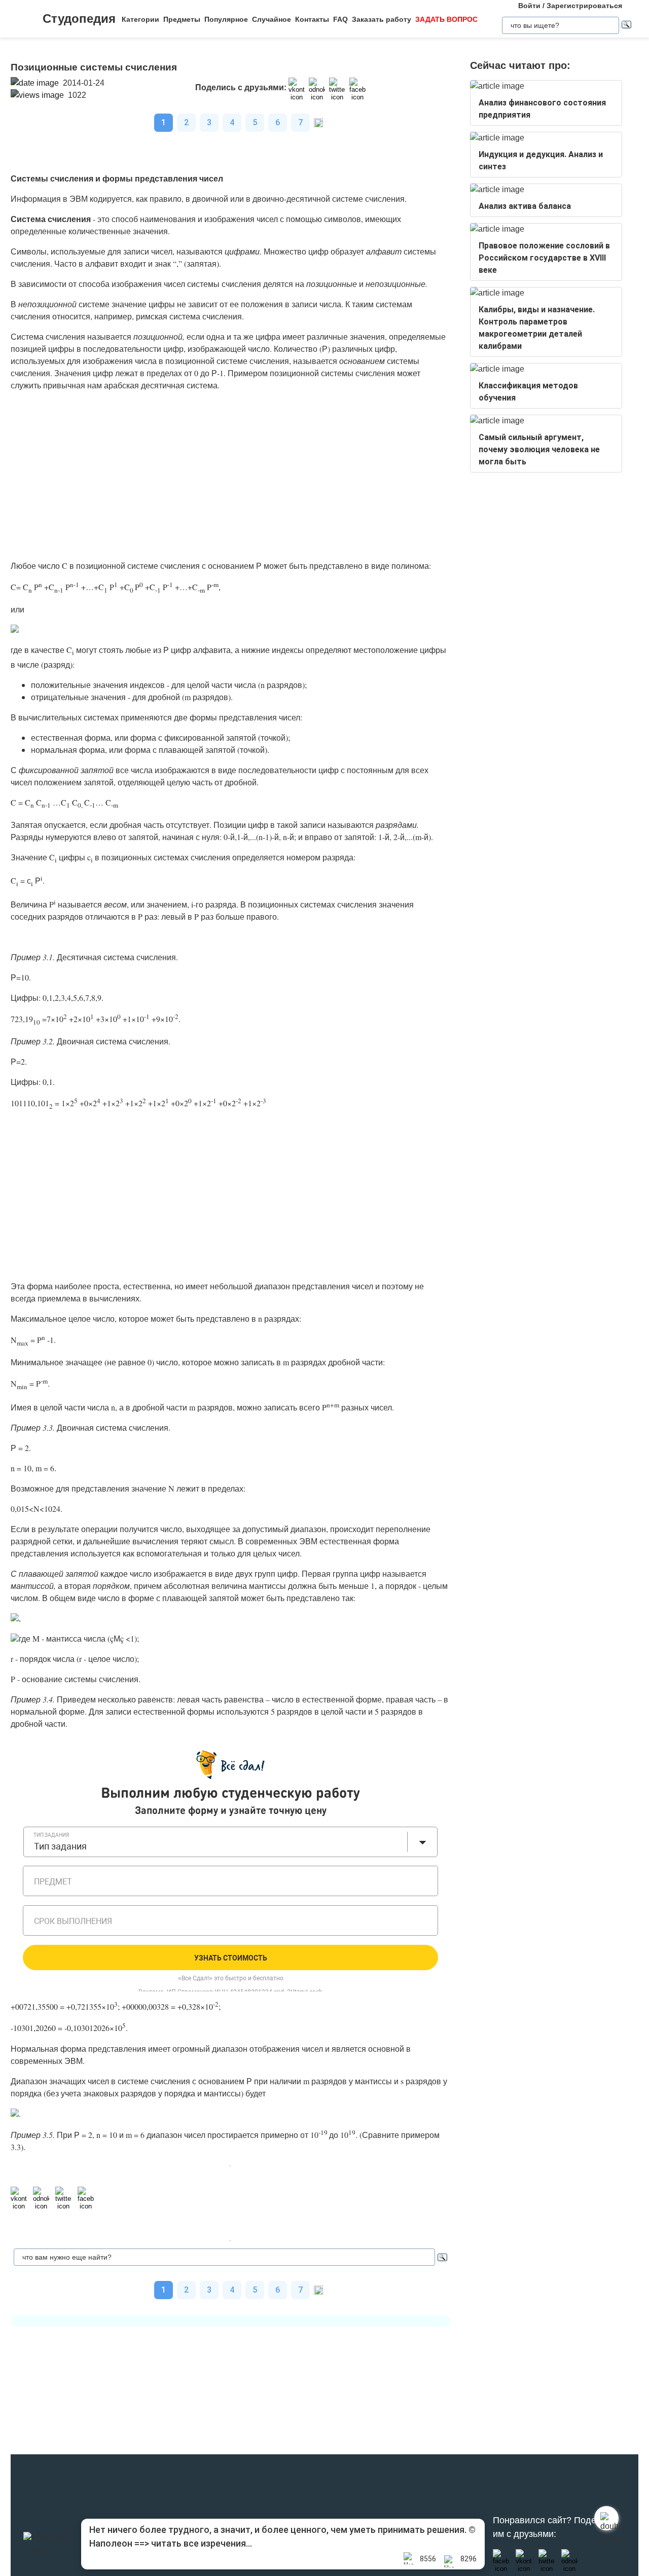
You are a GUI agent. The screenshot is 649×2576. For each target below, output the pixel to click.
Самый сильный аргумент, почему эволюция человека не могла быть (539, 449)
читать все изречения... (202, 2543)
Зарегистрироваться (584, 6)
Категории (140, 19)
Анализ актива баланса (525, 206)
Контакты (312, 19)
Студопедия (79, 19)
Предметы (182, 19)
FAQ (340, 19)
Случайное (272, 19)
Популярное (226, 19)
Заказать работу (382, 19)
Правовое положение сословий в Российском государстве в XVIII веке (544, 258)
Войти (529, 6)
